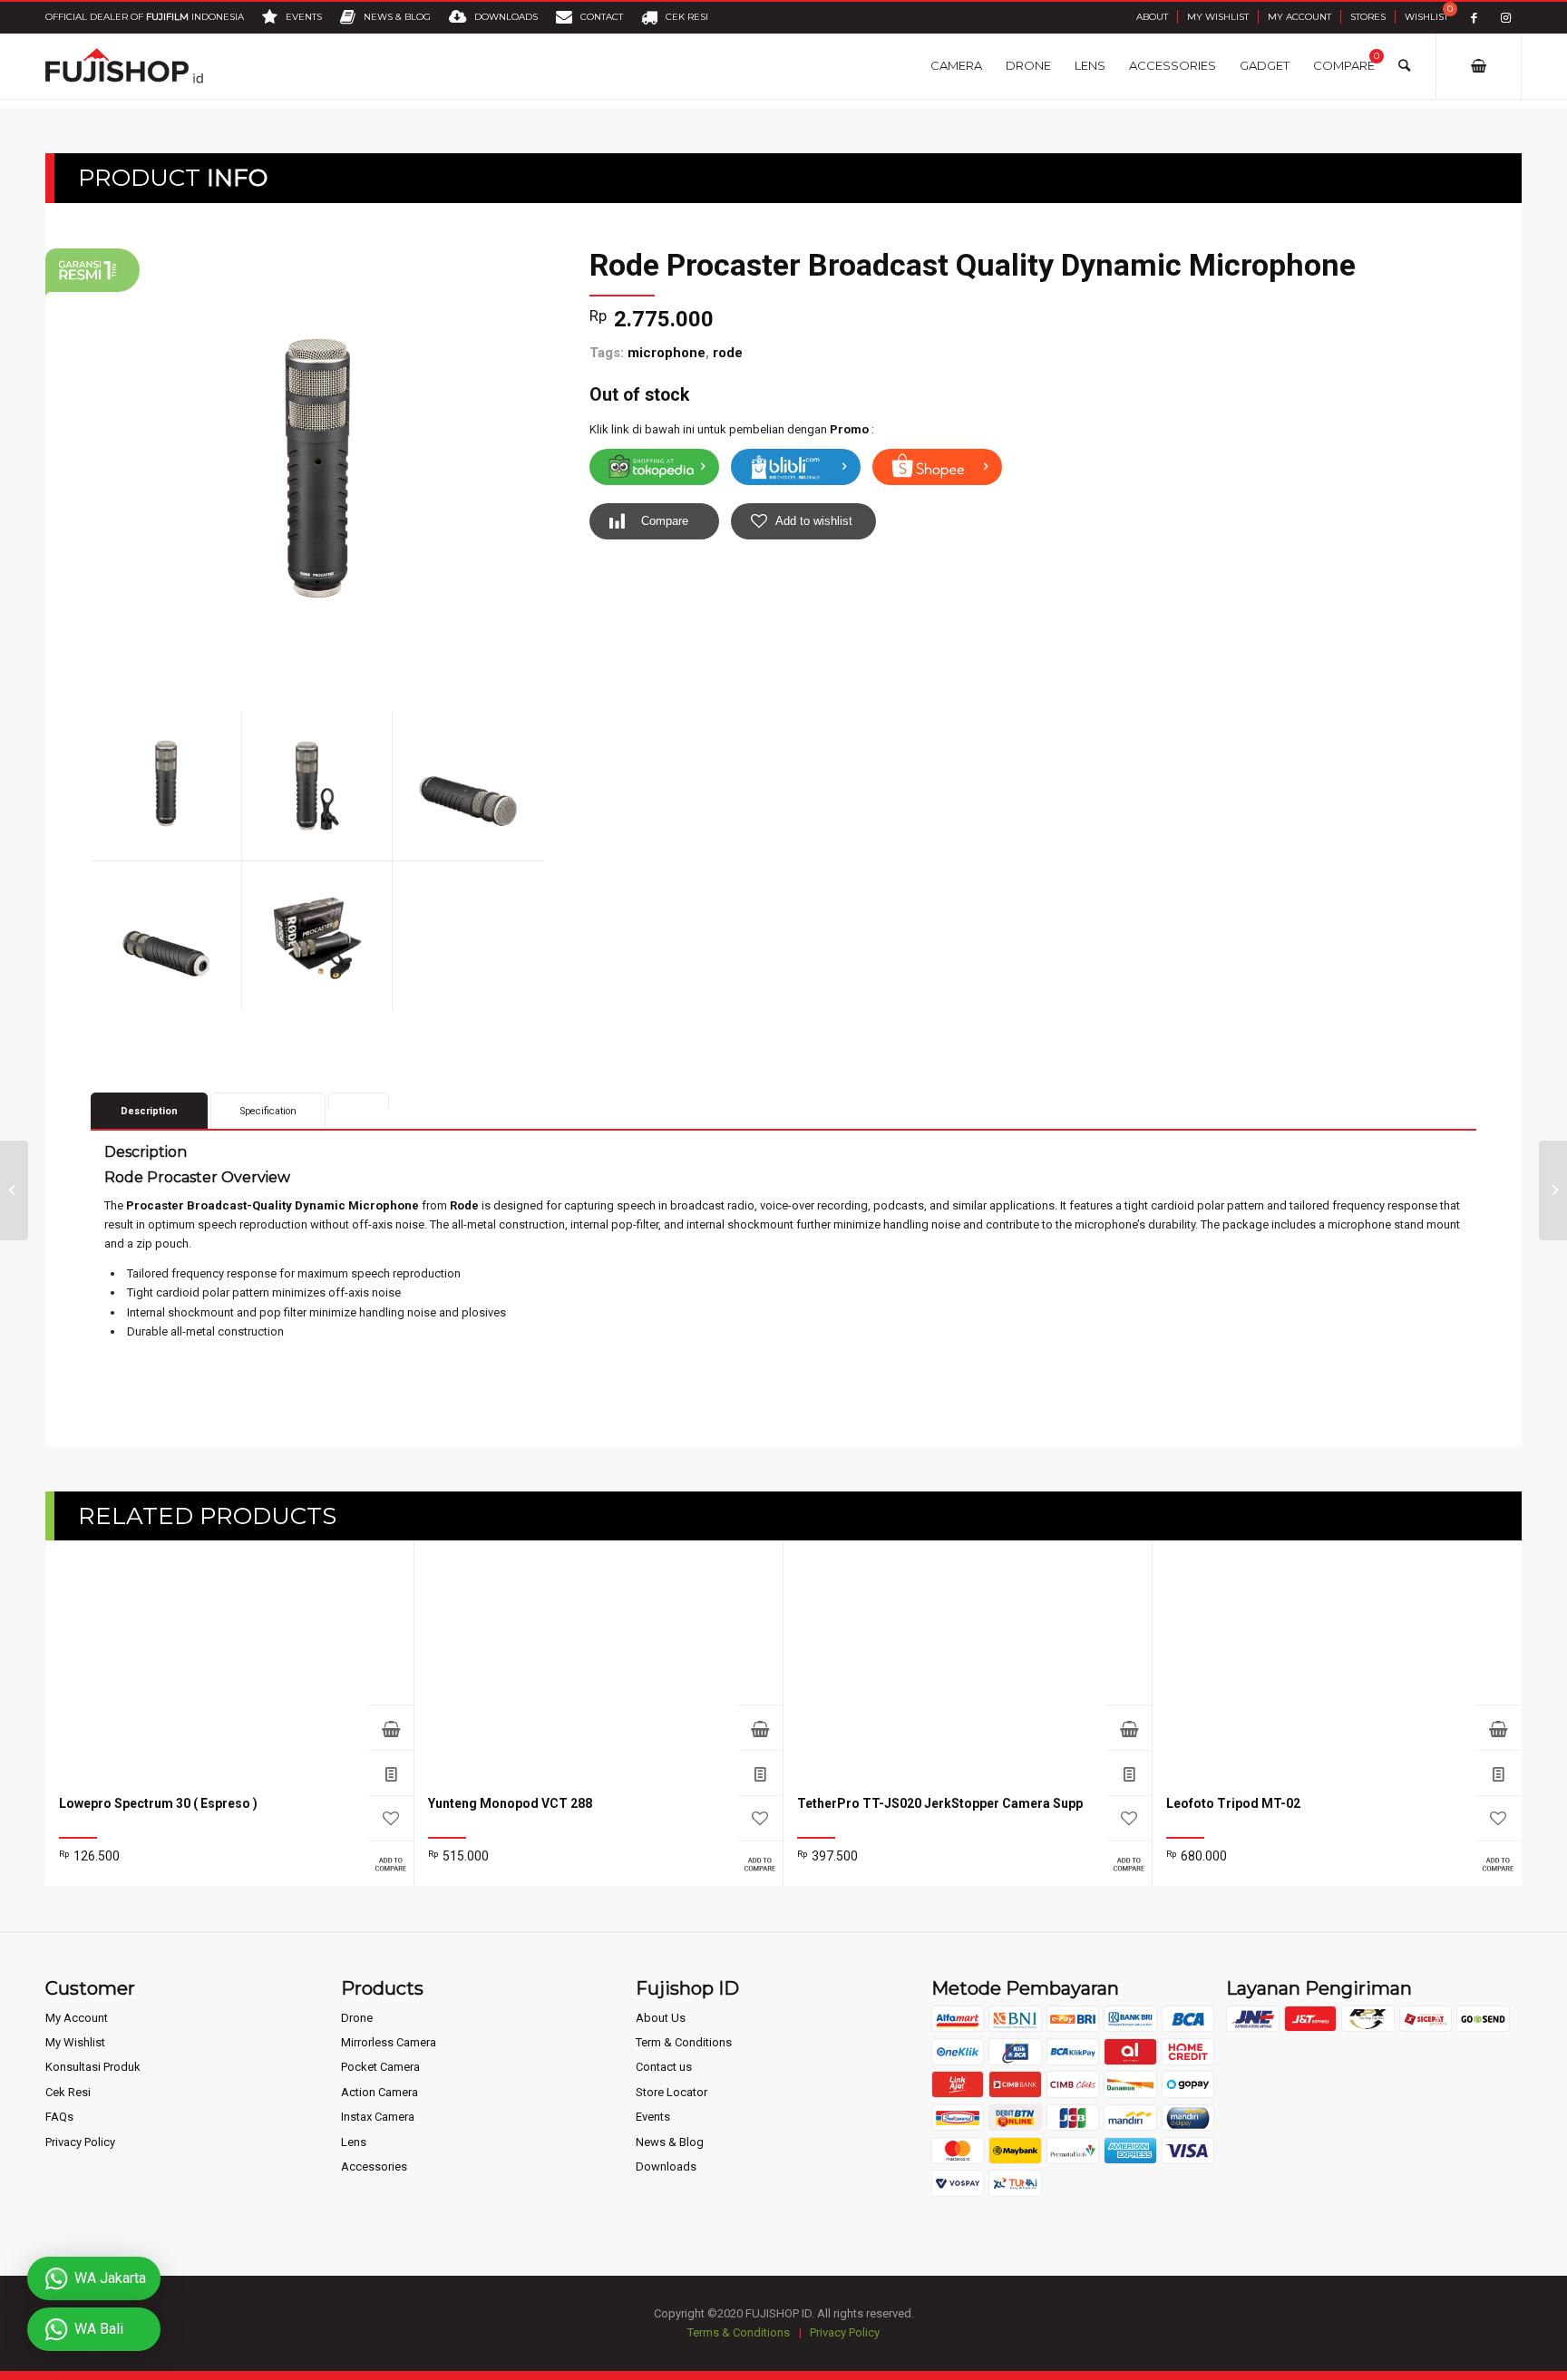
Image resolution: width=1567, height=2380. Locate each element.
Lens (354, 2142)
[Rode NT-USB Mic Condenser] (14, 1190)
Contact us (664, 2067)
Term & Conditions (684, 2042)
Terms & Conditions (739, 2332)
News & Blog (670, 2142)
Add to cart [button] (1129, 1727)
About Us (661, 2018)
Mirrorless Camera (389, 2042)
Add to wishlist (814, 521)
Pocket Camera (380, 2067)
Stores (1368, 17)
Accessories (374, 2166)
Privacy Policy (80, 2142)
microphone (667, 353)
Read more (391, 1727)
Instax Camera (378, 2117)
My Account (1299, 17)
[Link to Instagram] (1506, 18)
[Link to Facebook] (1474, 18)
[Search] (1404, 66)
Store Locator (672, 2092)
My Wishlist (1218, 17)
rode (728, 353)
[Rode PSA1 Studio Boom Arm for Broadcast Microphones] (1553, 1190)
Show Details (391, 1773)
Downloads (666, 2166)
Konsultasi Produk (93, 2067)
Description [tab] (149, 1111)
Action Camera (380, 2092)
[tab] (359, 1101)
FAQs (59, 2117)
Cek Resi (68, 2092)
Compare (665, 521)
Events (653, 2117)
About (1152, 17)
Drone (357, 2018)
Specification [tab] (268, 1111)
